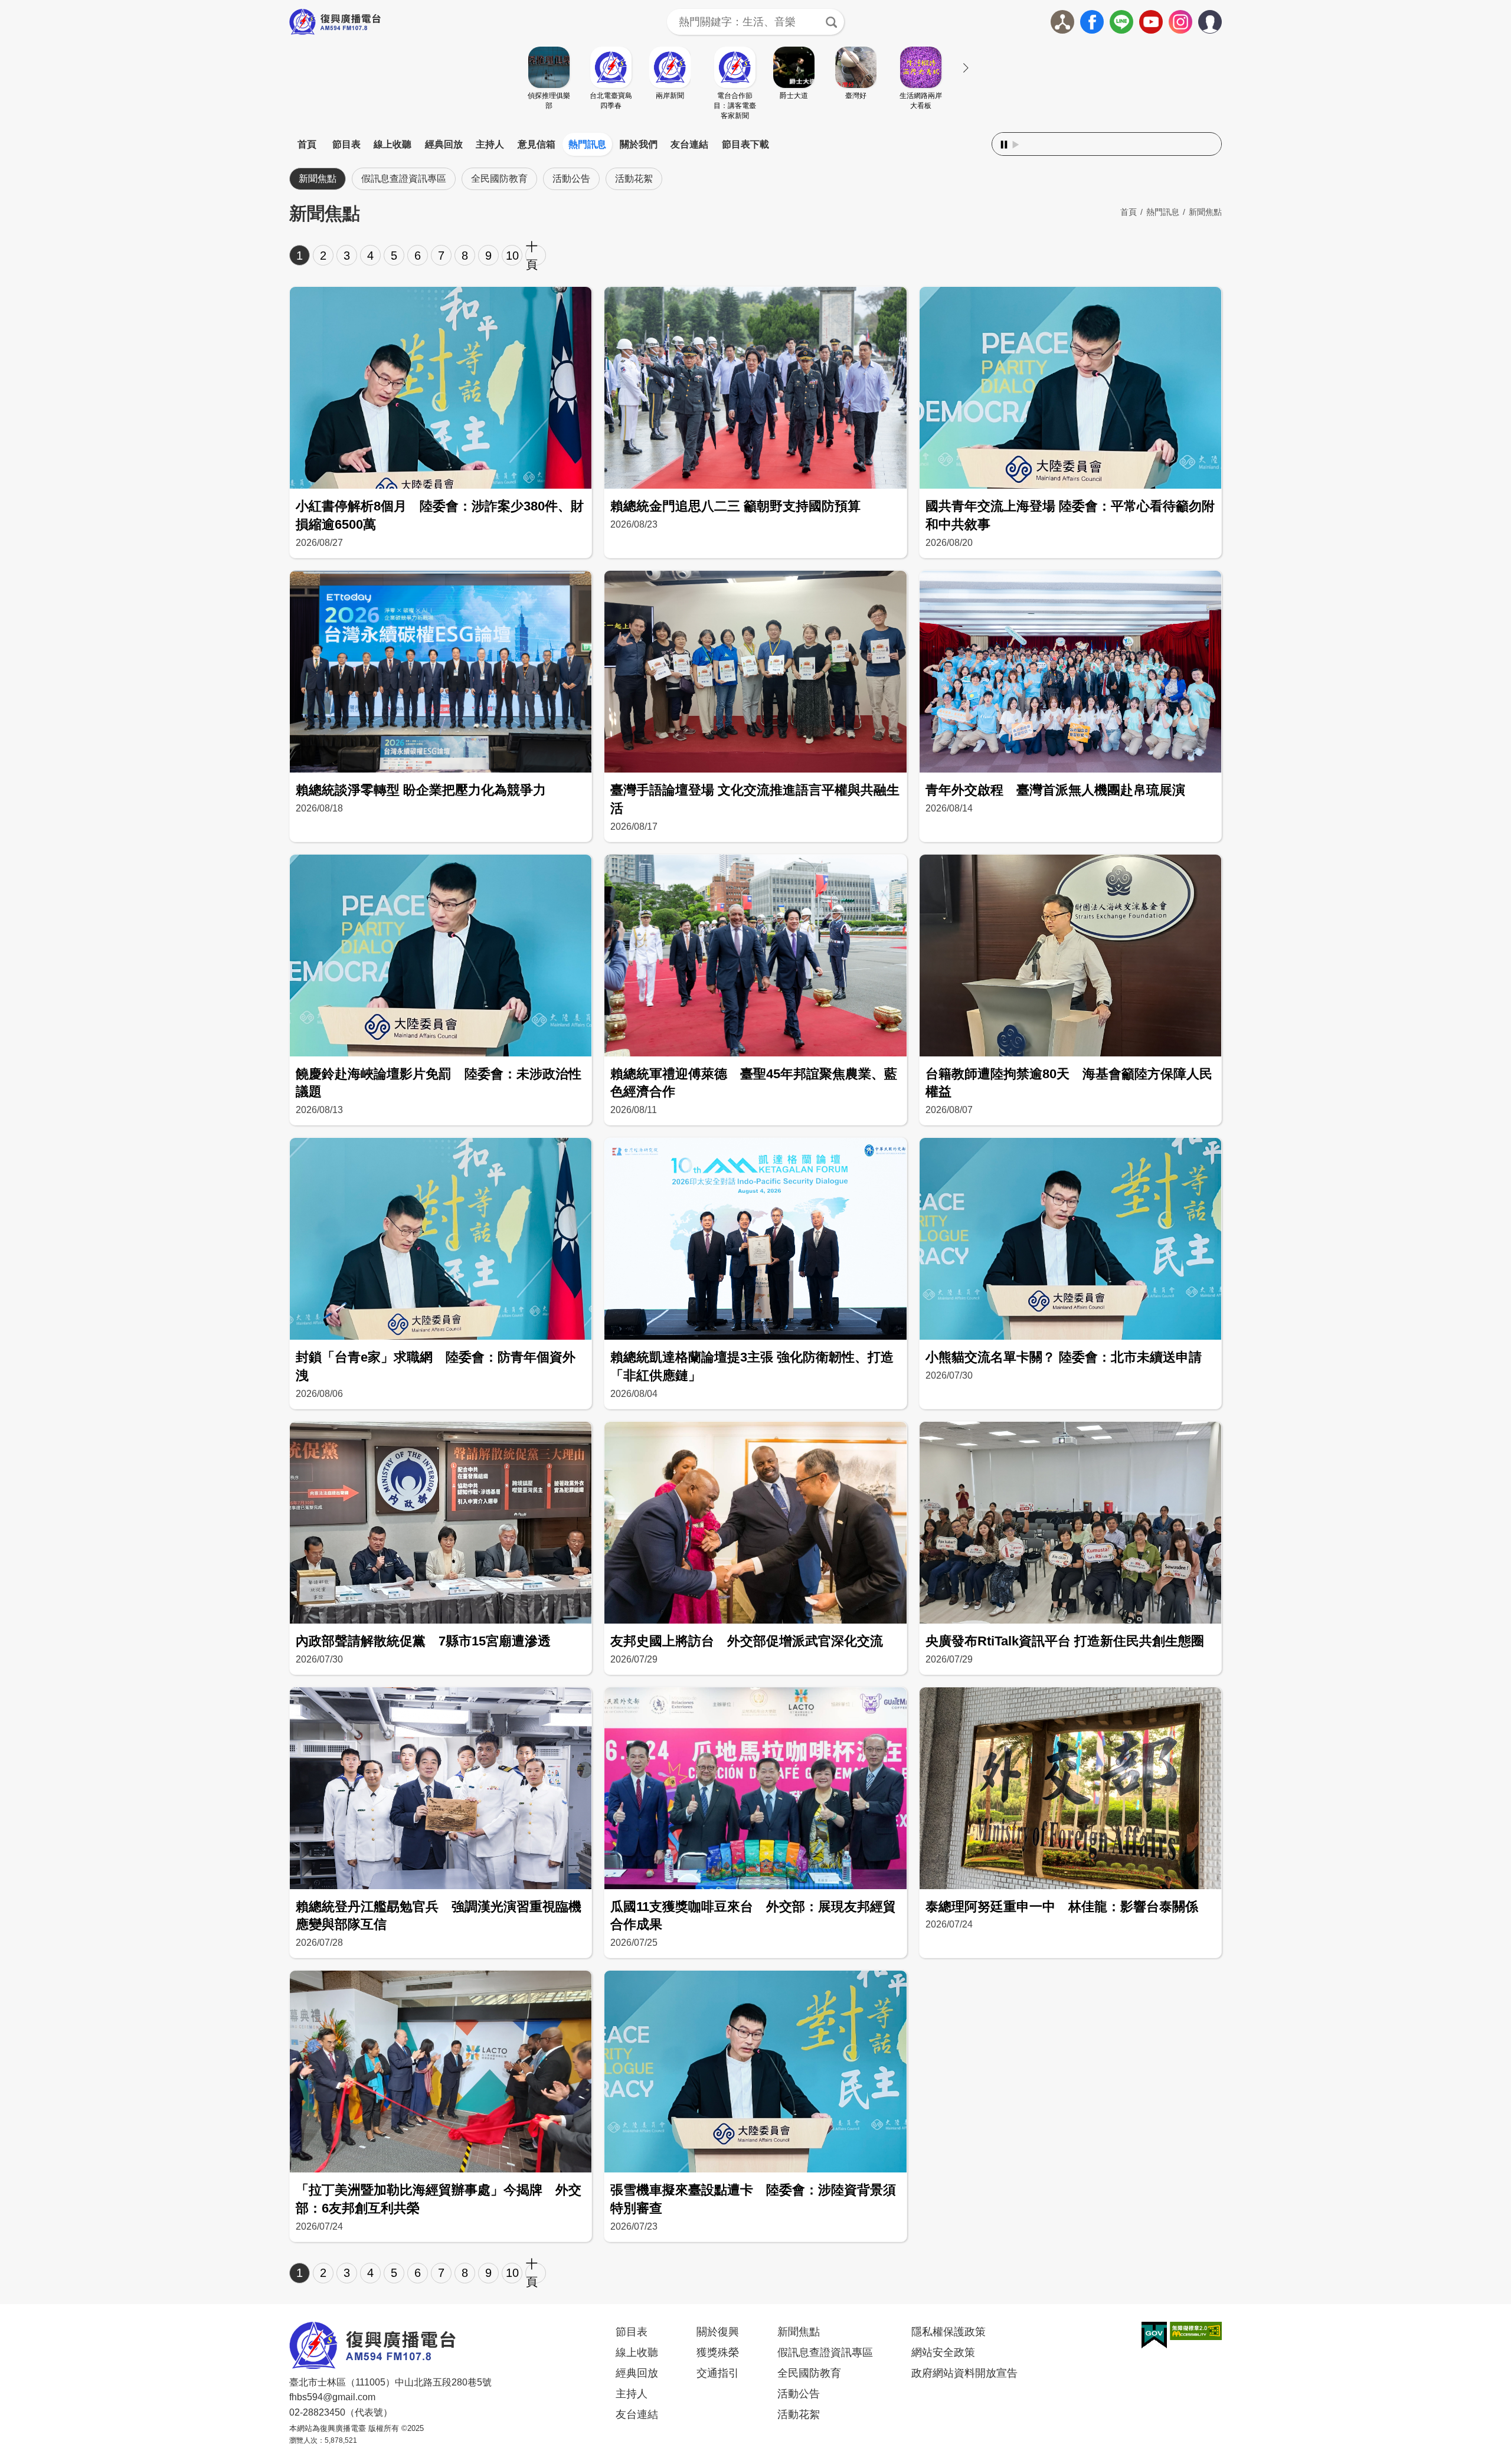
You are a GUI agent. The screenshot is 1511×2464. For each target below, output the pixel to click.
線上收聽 (393, 144)
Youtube (1151, 22)
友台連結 (689, 144)
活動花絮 (634, 179)
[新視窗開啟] (1154, 2335)
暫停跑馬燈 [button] (1004, 145)
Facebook (1092, 22)
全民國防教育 (499, 179)
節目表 (346, 144)
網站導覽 (1062, 22)
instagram (1180, 22)
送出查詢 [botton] (831, 22)
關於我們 (639, 144)
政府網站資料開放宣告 (964, 2373)
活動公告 (571, 179)
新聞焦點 (318, 179)
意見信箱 (537, 144)
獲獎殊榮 (718, 2352)
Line (1121, 22)
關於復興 (718, 2332)
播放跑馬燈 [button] (1016, 145)
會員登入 (1221, 19)
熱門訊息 (587, 144)
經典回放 (444, 144)
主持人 (490, 144)
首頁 (307, 144)
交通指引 (718, 2373)
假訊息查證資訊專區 (404, 179)
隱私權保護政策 (949, 2332)
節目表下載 (745, 144)
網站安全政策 (943, 2352)
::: (755, 130)
